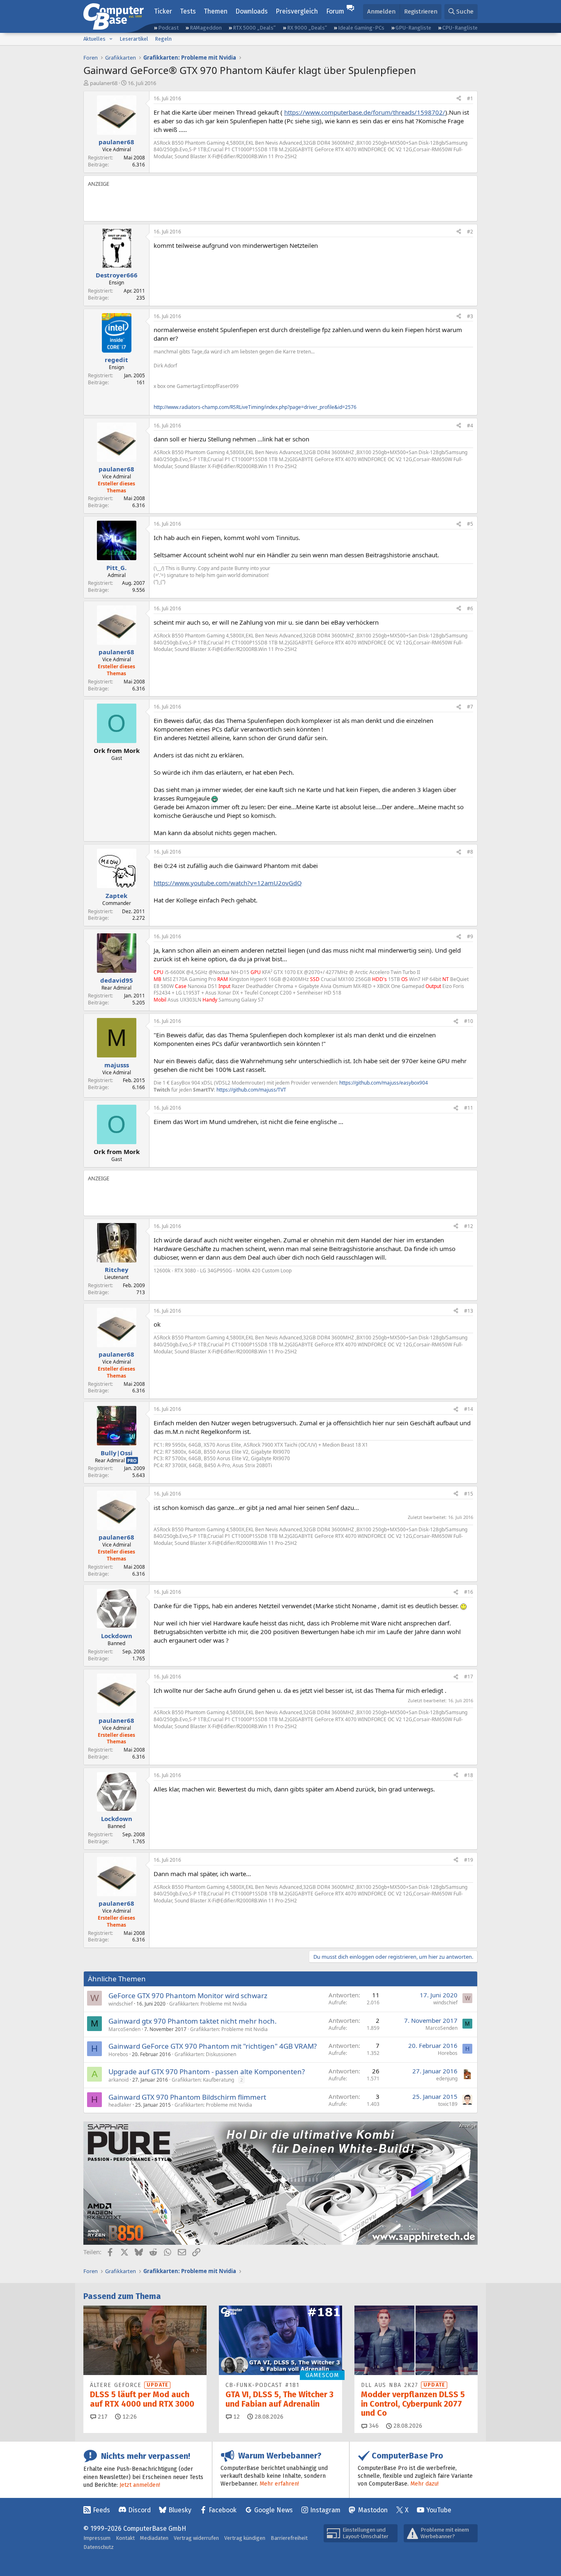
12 (236, 2417)
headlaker (120, 2105)
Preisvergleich (297, 11)
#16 (469, 1592)
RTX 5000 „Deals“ (254, 28)
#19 (469, 1860)
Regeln (163, 39)
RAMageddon (206, 28)
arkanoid (118, 2080)
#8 (470, 852)
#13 (469, 1311)
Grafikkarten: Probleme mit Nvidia (208, 2004)
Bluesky (180, 2510)
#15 (469, 1494)
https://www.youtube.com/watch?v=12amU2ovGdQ (228, 883)
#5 (470, 524)
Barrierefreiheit (289, 2538)
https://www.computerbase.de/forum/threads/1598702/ (365, 112)
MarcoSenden (124, 2029)
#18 (469, 1775)
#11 (469, 1108)
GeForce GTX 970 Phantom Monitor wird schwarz (188, 1995)
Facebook (223, 2510)
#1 (470, 98)
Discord (139, 2510)
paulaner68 (104, 83)
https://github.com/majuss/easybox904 (384, 1083)
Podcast (168, 28)
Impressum (97, 2538)
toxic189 (448, 2104)
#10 (469, 1021)
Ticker (163, 11)
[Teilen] (459, 99)
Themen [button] (216, 11)
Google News (274, 2510)
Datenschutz (99, 2547)
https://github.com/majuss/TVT (251, 1090)
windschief (121, 2004)
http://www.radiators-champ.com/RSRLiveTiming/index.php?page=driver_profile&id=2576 (255, 407)
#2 (470, 232)
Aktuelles (94, 39)
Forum (335, 11)
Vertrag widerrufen (196, 2538)
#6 (470, 608)
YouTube (439, 2510)
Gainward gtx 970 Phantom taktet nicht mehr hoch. (193, 2021)
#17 (469, 1677)
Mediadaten (154, 2538)
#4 (470, 426)
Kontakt (125, 2538)
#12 (469, 1226)
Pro (132, 1460)
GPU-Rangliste (413, 28)
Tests (188, 11)
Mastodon (373, 2510)
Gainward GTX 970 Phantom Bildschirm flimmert (187, 2097)
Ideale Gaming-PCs (361, 28)
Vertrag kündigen (245, 2538)
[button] (111, 39)
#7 (470, 707)
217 (102, 2417)
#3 (470, 316)
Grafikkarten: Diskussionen (205, 2054)
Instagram (325, 2510)
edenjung (447, 2079)
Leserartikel (134, 39)
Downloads (252, 11)
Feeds (101, 2510)
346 (373, 2426)
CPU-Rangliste (460, 28)
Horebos (118, 2054)
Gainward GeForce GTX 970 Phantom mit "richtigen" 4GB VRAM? (213, 2046)
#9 (470, 936)
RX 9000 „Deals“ (307, 28)
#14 (469, 1409)
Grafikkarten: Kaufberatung (203, 2080)
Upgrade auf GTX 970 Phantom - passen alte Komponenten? (207, 2072)
